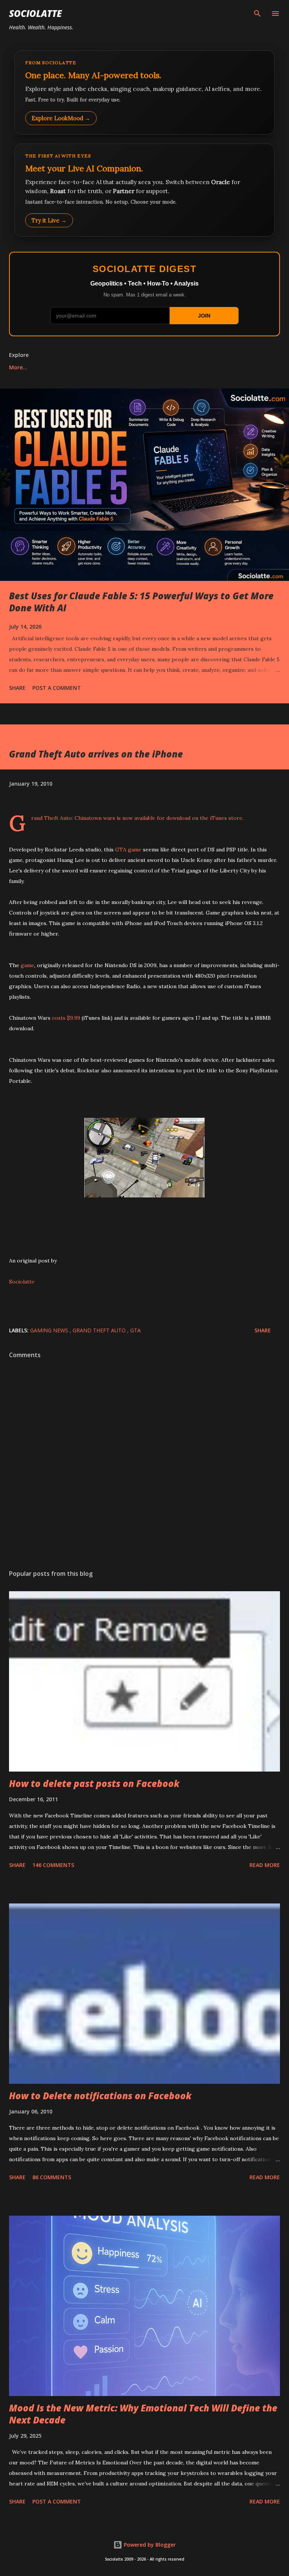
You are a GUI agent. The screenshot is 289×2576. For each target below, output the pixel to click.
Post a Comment (57, 688)
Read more (265, 1865)
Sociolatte (35, 13)
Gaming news (50, 1330)
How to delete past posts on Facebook (94, 1783)
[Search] (257, 14)
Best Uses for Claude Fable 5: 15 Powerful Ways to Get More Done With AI (141, 602)
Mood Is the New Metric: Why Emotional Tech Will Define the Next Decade (143, 2414)
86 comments (52, 2177)
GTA (135, 1330)
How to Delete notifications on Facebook (100, 2096)
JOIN (204, 316)
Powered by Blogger (149, 2545)
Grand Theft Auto (100, 1330)
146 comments (53, 1865)
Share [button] (17, 688)
